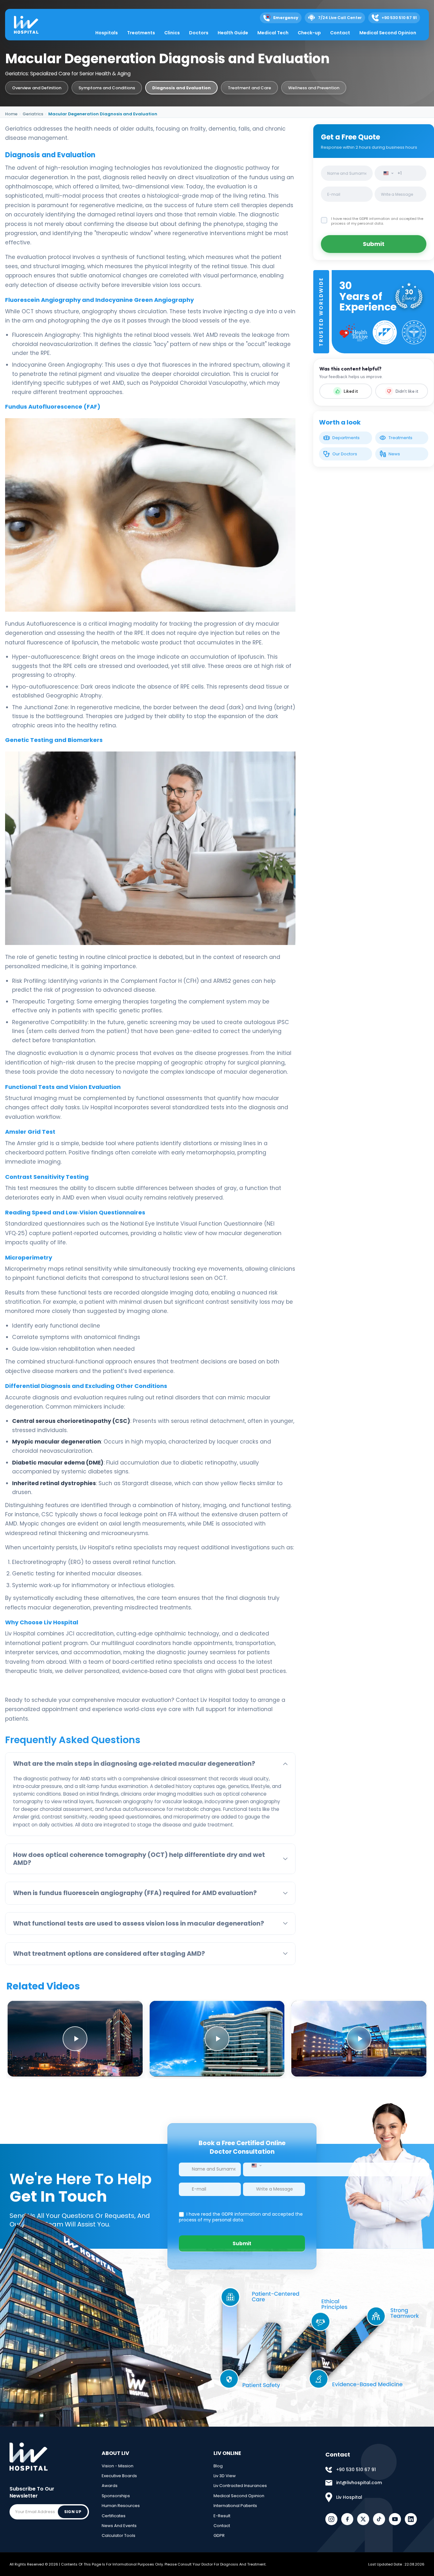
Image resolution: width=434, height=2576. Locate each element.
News (394, 454)
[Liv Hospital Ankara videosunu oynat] (75, 2039)
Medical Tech (273, 33)
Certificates (114, 2516)
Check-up (309, 33)
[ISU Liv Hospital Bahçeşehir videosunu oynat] (217, 2039)
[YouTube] (395, 2519)
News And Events (119, 2526)
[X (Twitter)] (363, 2519)
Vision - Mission (118, 2466)
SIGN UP (73, 2512)
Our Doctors (345, 454)
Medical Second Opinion (388, 33)
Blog (218, 2466)
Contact (340, 33)
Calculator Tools (119, 2535)
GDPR (219, 2535)
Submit (374, 244)
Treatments (141, 33)
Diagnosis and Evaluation (181, 88)
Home (11, 114)
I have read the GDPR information (361, 219)
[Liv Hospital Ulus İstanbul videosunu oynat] (359, 2039)
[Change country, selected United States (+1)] (387, 173)
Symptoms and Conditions (107, 88)
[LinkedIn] (411, 2519)
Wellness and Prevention (314, 88)
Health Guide (233, 33)
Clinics (172, 33)
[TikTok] (379, 2519)
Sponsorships (116, 2496)
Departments (346, 438)
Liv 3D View (225, 2476)
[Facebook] (347, 2519)
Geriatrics (33, 114)
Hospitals (107, 33)
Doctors (199, 33)
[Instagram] (331, 2519)
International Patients (235, 2506)
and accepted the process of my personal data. (377, 221)
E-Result (222, 2516)
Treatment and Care (249, 88)
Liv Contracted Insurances (240, 2486)
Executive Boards (119, 2476)
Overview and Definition (37, 88)
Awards (110, 2486)
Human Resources (121, 2506)
